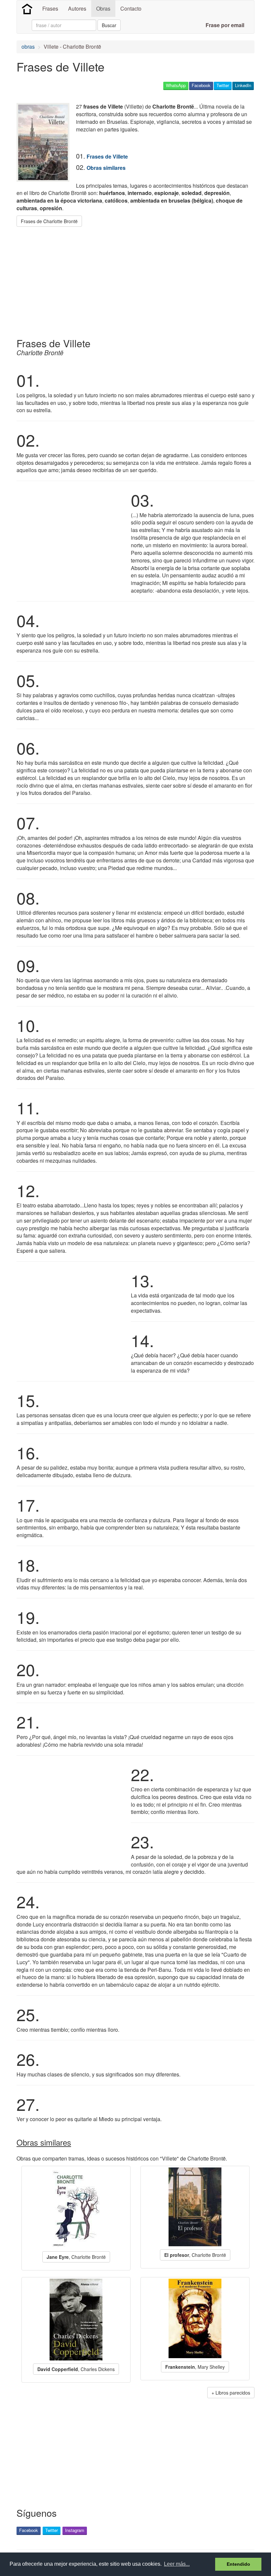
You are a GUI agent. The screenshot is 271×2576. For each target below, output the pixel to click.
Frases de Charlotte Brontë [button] (49, 221)
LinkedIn (243, 85)
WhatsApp (176, 85)
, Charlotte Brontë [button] (76, 2257)
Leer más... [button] (177, 2564)
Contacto (131, 8)
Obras (103, 8)
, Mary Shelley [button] (195, 2367)
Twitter (223, 85)
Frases (50, 8)
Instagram (75, 2530)
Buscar (109, 25)
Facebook (201, 85)
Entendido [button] (238, 2564)
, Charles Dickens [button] (76, 2369)
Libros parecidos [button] (233, 2393)
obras (28, 47)
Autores (77, 8)
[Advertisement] (137, 280)
